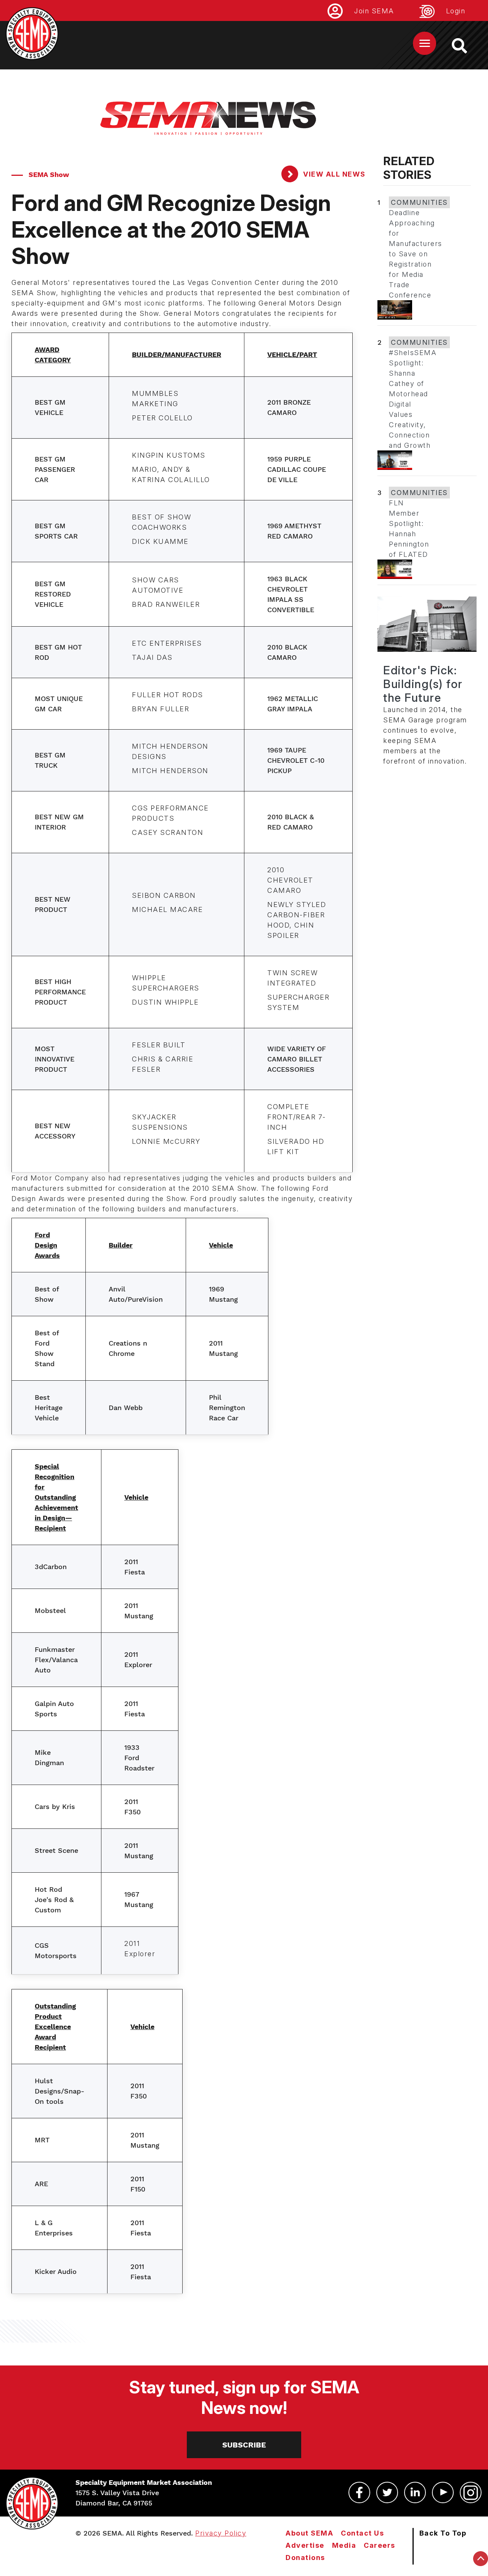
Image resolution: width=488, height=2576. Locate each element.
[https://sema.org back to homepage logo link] (466, 46)
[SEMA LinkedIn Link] (415, 2492)
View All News (333, 174)
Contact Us (362, 2533)
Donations (305, 2558)
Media (344, 2545)
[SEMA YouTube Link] (443, 2492)
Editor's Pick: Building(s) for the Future (423, 684)
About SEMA (309, 2533)
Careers (380, 2545)
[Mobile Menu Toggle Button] (425, 43)
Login (456, 11)
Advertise (305, 2545)
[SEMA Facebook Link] (359, 2492)
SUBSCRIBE (244, 2445)
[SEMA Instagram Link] (471, 2492)
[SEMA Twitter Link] (387, 2492)
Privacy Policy (221, 2533)
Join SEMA (374, 11)
